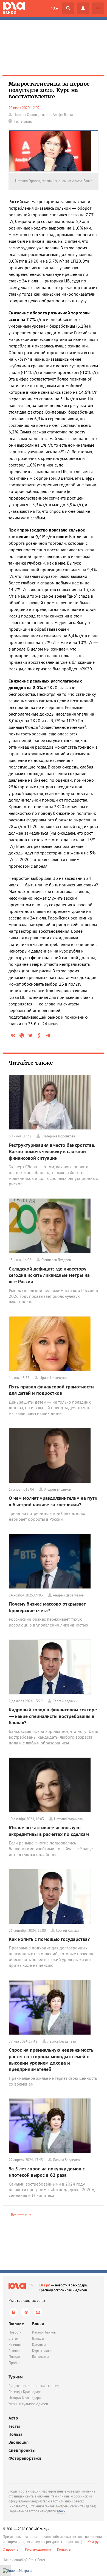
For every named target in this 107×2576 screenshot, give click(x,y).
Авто (13, 2418)
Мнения (15, 2345)
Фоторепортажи (25, 2458)
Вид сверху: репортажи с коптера (34, 2386)
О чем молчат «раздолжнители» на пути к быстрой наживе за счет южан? (53, 1501)
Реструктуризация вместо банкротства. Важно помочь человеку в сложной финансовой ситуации (52, 1151)
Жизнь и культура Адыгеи (28, 2404)
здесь (61, 2511)
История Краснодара (25, 2398)
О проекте (11, 2549)
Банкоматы (40, 2357)
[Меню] (98, 8)
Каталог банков (44, 2332)
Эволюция (19, 2442)
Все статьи (19, 2215)
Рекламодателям (38, 2549)
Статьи (13, 2338)
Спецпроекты (22, 2450)
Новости (15, 2332)
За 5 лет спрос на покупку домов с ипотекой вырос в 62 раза (47, 2172)
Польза (16, 2434)
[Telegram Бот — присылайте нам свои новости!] (38, 2312)
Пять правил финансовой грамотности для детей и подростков (51, 1390)
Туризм (16, 2377)
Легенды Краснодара (25, 2392)
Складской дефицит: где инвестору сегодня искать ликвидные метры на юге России (49, 1275)
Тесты (14, 2426)
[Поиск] (68, 8)
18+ (54, 9)
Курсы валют (42, 2351)
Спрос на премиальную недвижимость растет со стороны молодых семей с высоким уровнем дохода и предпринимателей (51, 2060)
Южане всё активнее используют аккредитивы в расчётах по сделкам (49, 1831)
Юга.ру (44, 2285)
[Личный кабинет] (83, 8)
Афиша (14, 2351)
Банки (38, 2324)
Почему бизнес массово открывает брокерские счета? (47, 1607)
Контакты (64, 2549)
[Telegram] (26, 2312)
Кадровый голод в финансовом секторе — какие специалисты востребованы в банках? (53, 1716)
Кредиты (39, 2345)
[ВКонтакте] (13, 2312)
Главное (16, 2324)
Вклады (38, 2338)
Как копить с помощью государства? (49, 1939)
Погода (14, 2357)
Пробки (14, 2363)
